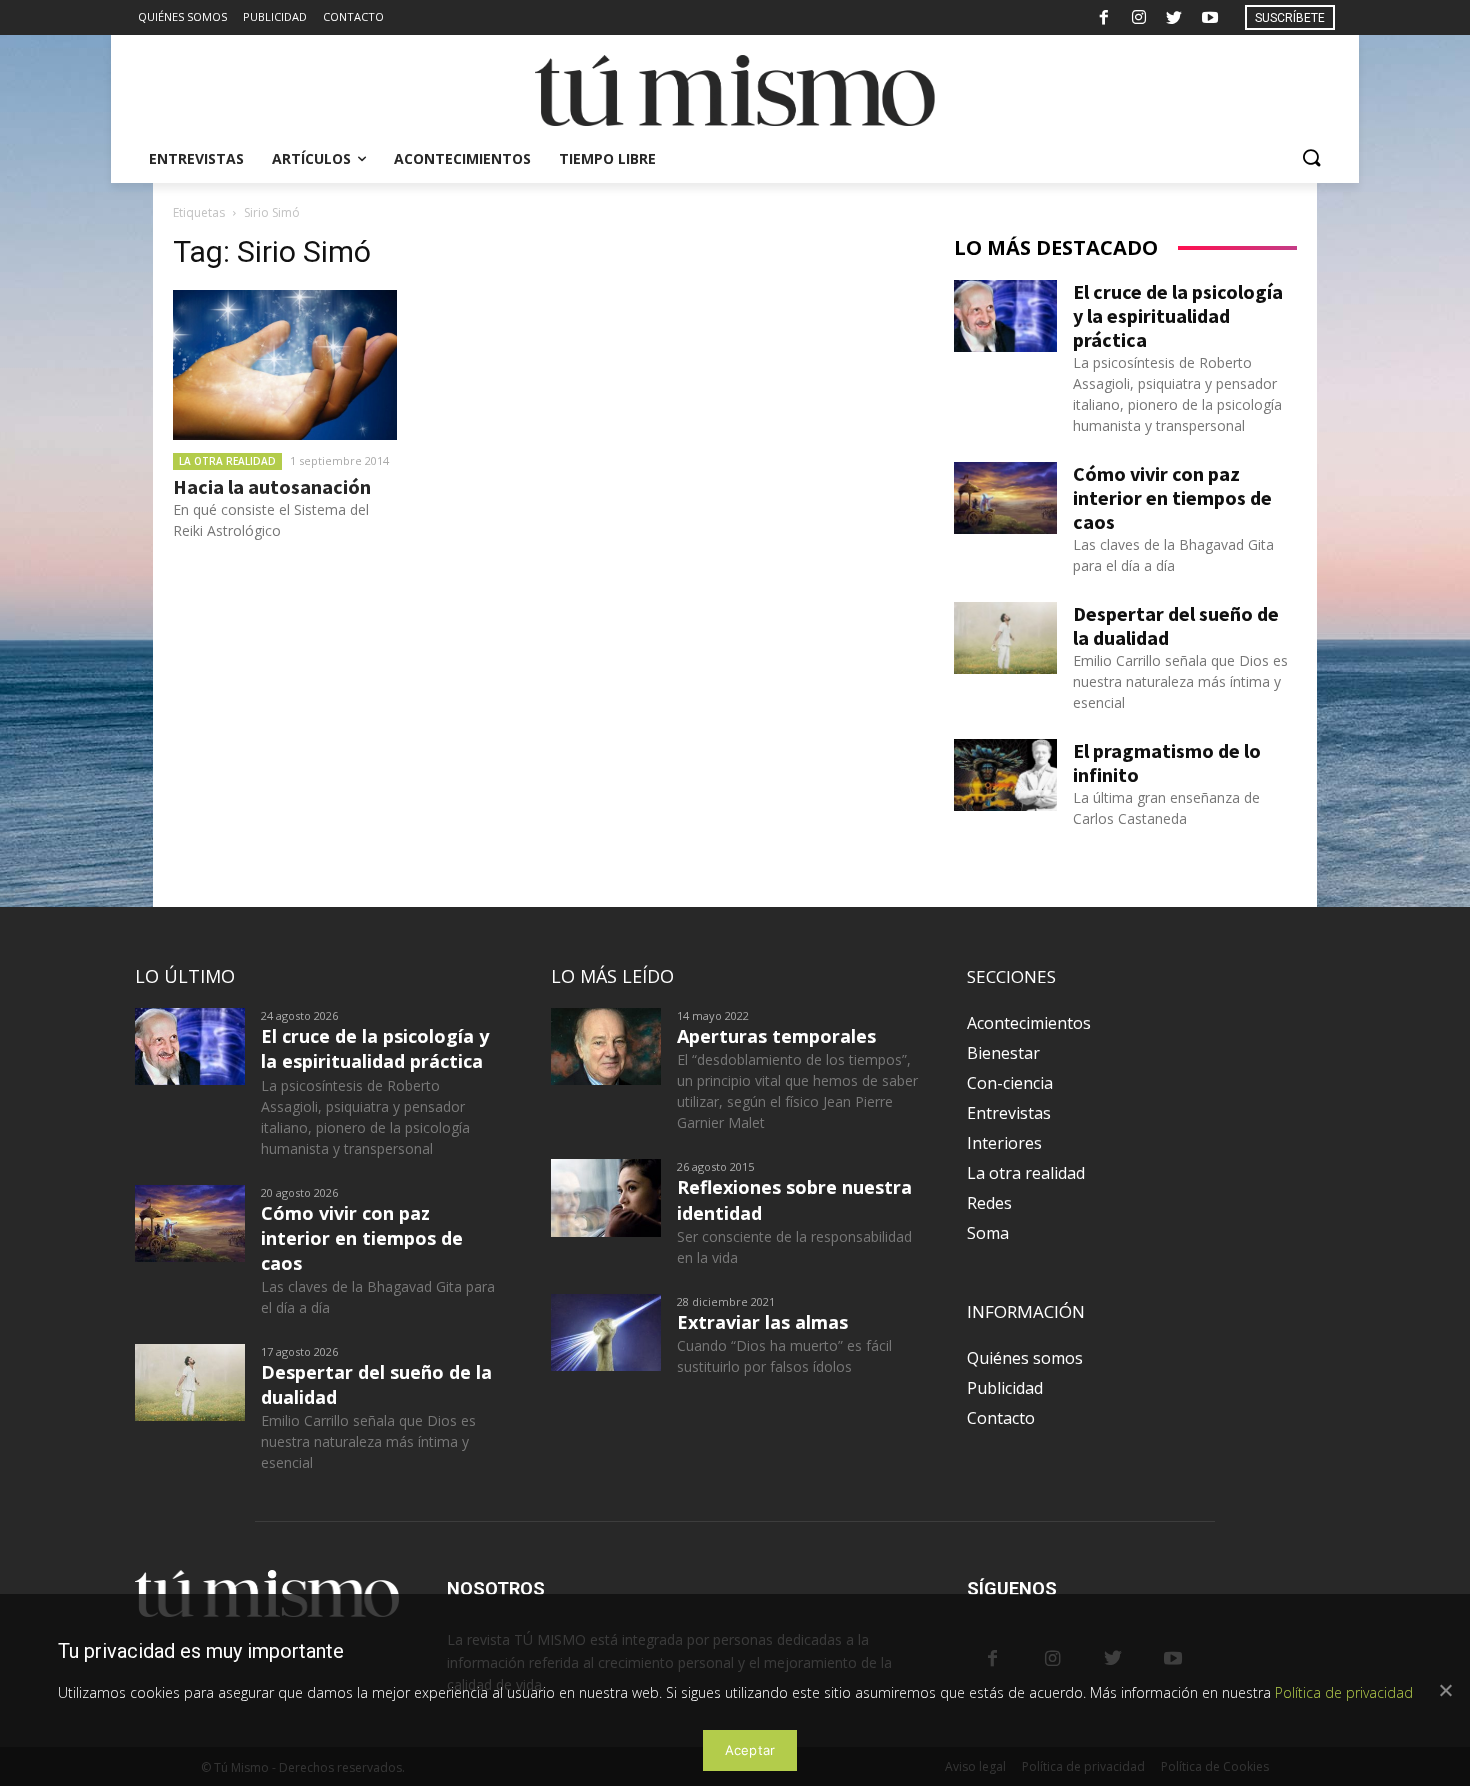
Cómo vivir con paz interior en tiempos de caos (1172, 497)
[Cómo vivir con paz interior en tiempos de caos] (1005, 498)
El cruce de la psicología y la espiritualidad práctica (1178, 315)
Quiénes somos (1025, 1358)
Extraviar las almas (762, 1322)
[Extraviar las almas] (606, 1332)
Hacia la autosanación (272, 486)
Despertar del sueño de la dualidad (1176, 625)
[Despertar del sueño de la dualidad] (1005, 638)
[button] (1311, 159)
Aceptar (750, 1750)
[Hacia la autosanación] (285, 365)
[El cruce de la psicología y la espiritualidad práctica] (1005, 316)
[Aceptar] (1445, 1690)
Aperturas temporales (776, 1036)
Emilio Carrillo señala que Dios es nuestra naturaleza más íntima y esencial (1180, 681)
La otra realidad (227, 461)
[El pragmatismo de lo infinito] (1005, 775)
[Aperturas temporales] (606, 1046)
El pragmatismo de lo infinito (1167, 762)
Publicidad (1005, 1388)
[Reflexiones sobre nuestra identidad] (606, 1197)
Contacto (1001, 1418)
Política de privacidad (1344, 1692)
